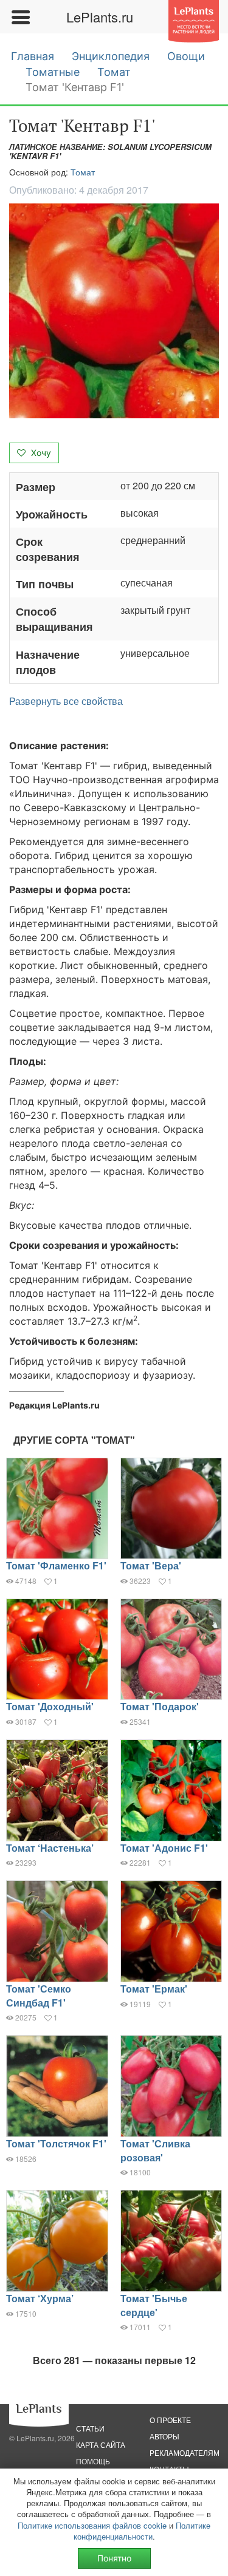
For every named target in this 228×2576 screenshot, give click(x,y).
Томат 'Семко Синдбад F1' (39, 1996)
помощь (93, 2461)
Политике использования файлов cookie (92, 2525)
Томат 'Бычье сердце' (154, 2305)
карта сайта (101, 2445)
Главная (33, 56)
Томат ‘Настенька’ (50, 1848)
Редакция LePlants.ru (54, 1405)
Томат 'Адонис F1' (164, 1848)
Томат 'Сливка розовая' (155, 2150)
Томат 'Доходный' (50, 1706)
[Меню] (20, 17)
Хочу (40, 453)
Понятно (114, 2558)
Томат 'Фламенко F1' (56, 1565)
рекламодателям (185, 2452)
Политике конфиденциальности (142, 2531)
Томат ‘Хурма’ (40, 2298)
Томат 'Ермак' (154, 1989)
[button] (114, 311)
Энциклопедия (111, 56)
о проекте (170, 2420)
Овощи (186, 56)
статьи (90, 2428)
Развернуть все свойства (66, 701)
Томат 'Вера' (151, 1565)
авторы (164, 2436)
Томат (114, 72)
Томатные (53, 72)
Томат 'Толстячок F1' (56, 2143)
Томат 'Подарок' (160, 1706)
